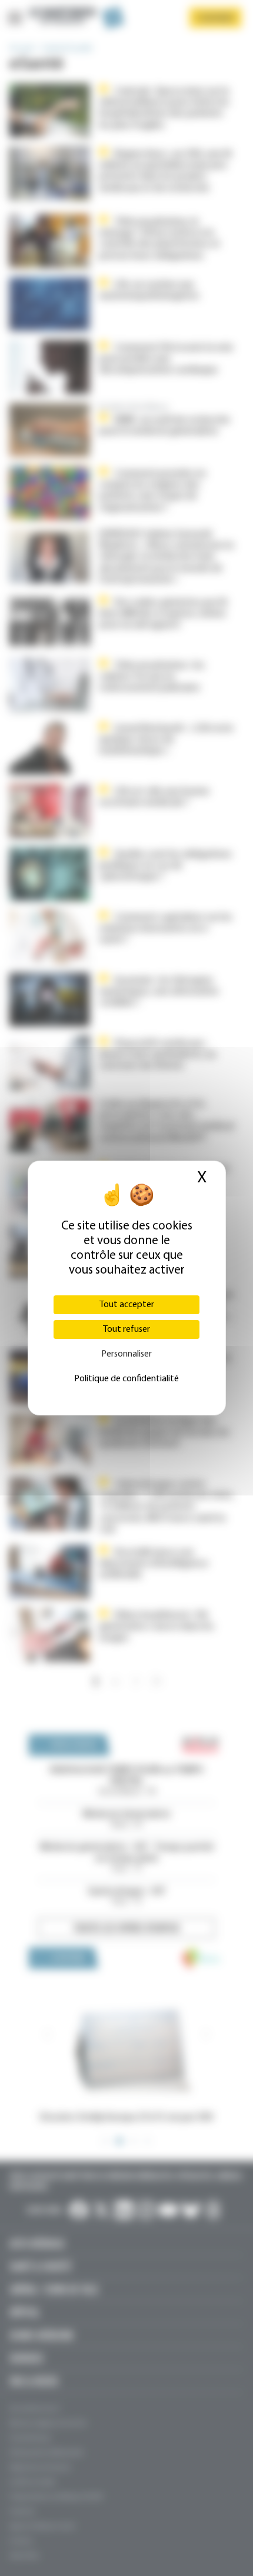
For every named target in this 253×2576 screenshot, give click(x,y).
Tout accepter (127, 1305)
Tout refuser (126, 1329)
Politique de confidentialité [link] (126, 1379)
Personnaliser (126, 1354)
